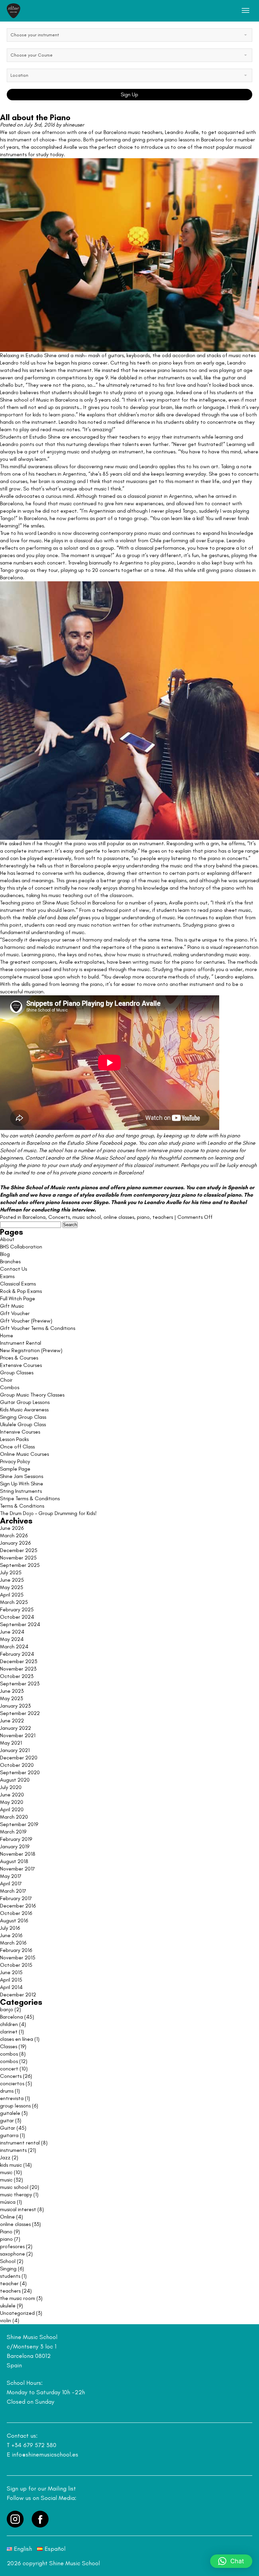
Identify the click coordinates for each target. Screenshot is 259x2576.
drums (7, 2091)
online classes (119, 1217)
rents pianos (82, 1187)
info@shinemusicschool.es (45, 2454)
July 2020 (11, 1787)
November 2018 (18, 1854)
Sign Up (129, 94)
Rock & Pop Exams (21, 1291)
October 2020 (17, 1765)
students (10, 2276)
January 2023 (15, 1706)
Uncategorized (17, 2313)
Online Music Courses (24, 1454)
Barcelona (34, 1217)
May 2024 (12, 1639)
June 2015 (11, 1972)
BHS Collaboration (21, 1247)
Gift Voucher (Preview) (26, 1321)
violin (6, 2320)
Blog (5, 1254)
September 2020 (20, 1772)
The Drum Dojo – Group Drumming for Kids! (48, 1513)
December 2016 (18, 1906)
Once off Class (17, 1447)
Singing (8, 2269)
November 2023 (18, 1669)
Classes (9, 2046)
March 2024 (14, 1646)
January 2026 (15, 1543)
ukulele (8, 2306)
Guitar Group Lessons (25, 1402)
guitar (7, 2120)
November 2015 (18, 1957)
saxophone (12, 2254)
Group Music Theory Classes (32, 1395)
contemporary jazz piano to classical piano (187, 1195)
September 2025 (20, 1565)
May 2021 (11, 1743)
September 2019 (19, 1824)
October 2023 (17, 1676)
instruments (13, 2150)
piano (143, 1217)
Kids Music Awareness (24, 1410)
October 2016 (16, 1913)
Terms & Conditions (22, 1506)
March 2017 (13, 1891)
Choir (6, 1380)
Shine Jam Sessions (22, 1476)
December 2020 (19, 1758)
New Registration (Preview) (31, 1350)
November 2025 (18, 1558)
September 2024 (20, 1624)
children (9, 2024)
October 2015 (16, 1965)
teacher (9, 2283)
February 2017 (16, 1898)
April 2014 (11, 1987)
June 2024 (12, 1632)
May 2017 (11, 1876)
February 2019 (16, 1839)
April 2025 (12, 1595)
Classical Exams (18, 1284)
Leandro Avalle (182, 132)
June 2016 (11, 1935)
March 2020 (14, 1817)
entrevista (12, 2098)
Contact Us (13, 1269)
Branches (10, 1261)
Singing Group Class (23, 1417)
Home (7, 1335)
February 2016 (16, 1950)
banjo (7, 2009)
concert (9, 2069)
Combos (10, 1387)
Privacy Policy (15, 1461)
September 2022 (20, 1713)
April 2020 (12, 1809)
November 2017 (18, 1869)
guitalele (10, 2113)
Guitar (8, 2128)
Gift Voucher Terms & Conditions (38, 1328)
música (8, 2202)
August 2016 (14, 1920)
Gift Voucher (15, 1313)
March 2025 (14, 1602)
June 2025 (12, 1580)
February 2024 (17, 1654)
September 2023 (20, 1684)
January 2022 (16, 1728)
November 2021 (18, 1735)
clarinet (9, 2032)
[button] (231, 2561)
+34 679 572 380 (34, 2445)
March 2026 (14, 1535)
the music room (18, 2298)
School (8, 2261)
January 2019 (15, 1846)
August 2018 (14, 1861)
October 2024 (17, 1617)
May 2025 (12, 1587)
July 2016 (10, 1928)
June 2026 (12, 1528)
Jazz (5, 2157)
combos (9, 2054)
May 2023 (11, 1698)
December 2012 (18, 1995)
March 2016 (13, 1943)
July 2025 (11, 1572)
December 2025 (19, 1550)
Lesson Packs (14, 1439)
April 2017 (11, 1883)
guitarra (9, 2135)
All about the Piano (35, 117)
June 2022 (12, 1721)
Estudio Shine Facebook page (102, 1143)
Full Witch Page (18, 1298)
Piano (6, 2231)
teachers (163, 1217)
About (7, 1239)
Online (7, 2217)
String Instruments (21, 1491)
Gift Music (12, 1306)
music (6, 2172)
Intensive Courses (20, 1432)
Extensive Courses (21, 1365)
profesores (12, 2246)
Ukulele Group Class (23, 1424)
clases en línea (17, 2039)
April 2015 (11, 1980)
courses (173, 1187)
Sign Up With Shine (22, 1484)
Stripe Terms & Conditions (30, 1498)
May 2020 (12, 1802)
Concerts (59, 1217)
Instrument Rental (21, 1343)
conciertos (12, 2083)
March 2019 (13, 1832)
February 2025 (17, 1609)
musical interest (18, 2209)
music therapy (16, 2194)
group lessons (15, 2106)
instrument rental (20, 2143)
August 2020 (15, 1780)
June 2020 (12, 1795)
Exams (7, 1276)
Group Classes (17, 1372)
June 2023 (12, 1691)
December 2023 (19, 1661)
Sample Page (15, 1469)
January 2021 (15, 1750)
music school (87, 1217)
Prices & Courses (19, 1358)
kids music (11, 2165)
